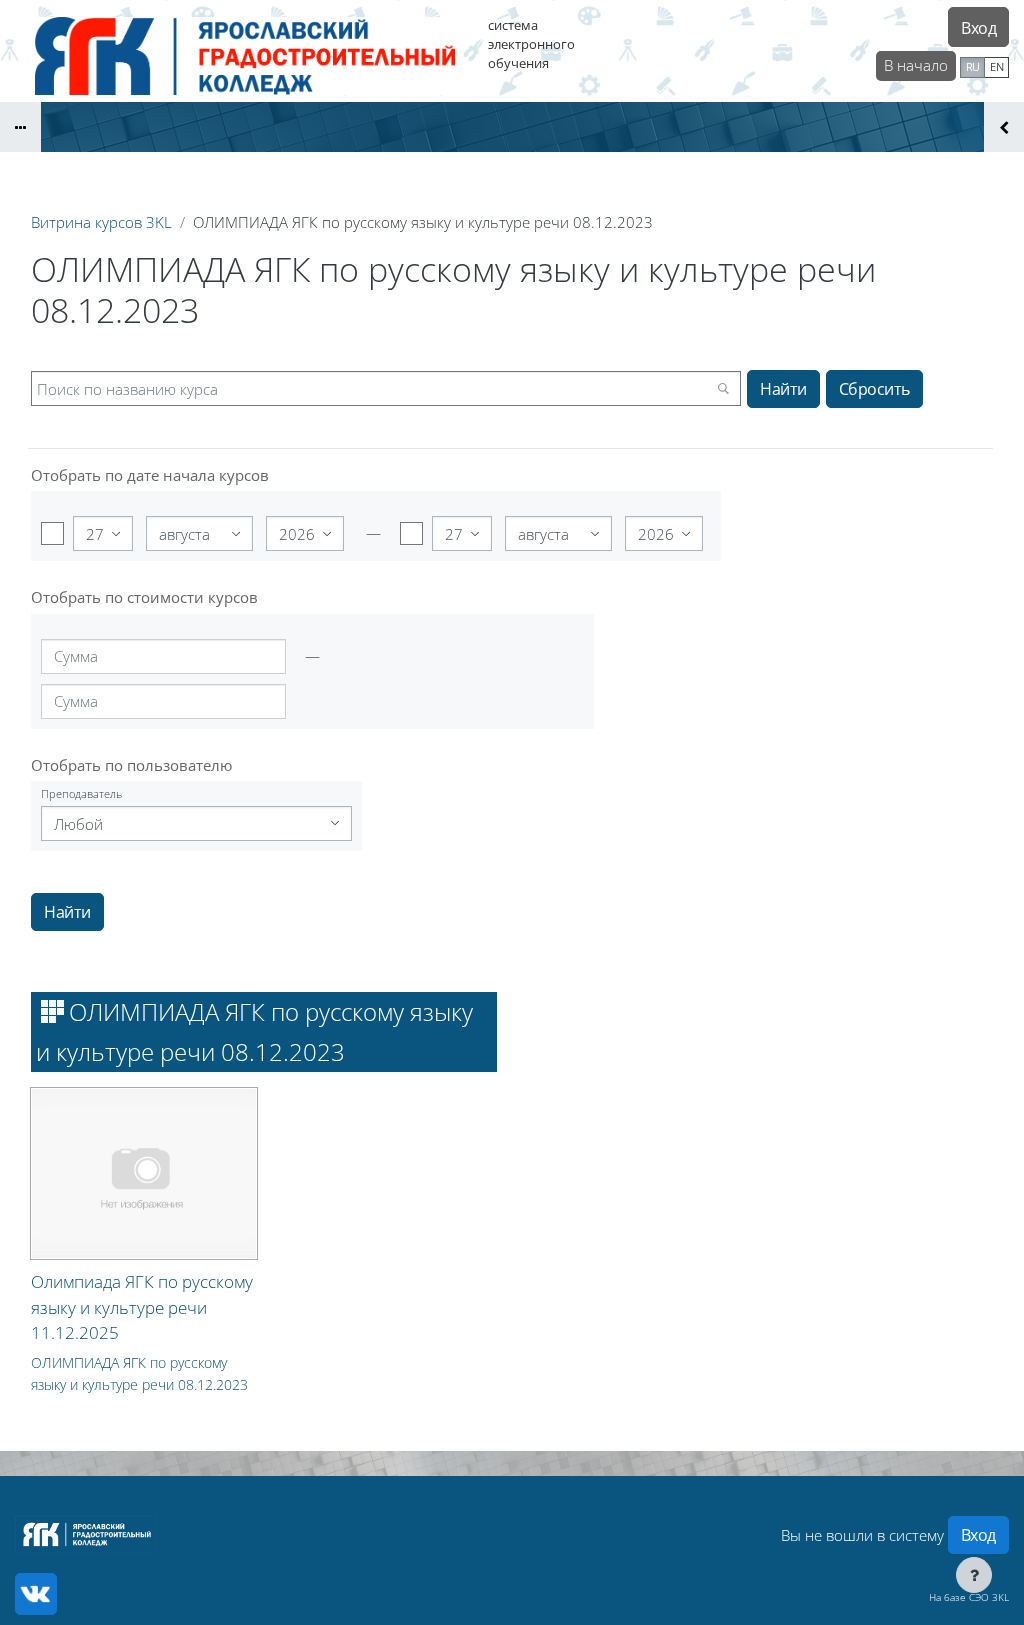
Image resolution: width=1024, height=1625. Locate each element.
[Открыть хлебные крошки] (20, 127)
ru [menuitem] (973, 66)
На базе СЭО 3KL (969, 1597)
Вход (978, 28)
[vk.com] (36, 1594)
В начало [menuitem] (916, 65)
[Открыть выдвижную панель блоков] (1004, 127)
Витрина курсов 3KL (101, 222)
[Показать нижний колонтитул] (974, 1575)
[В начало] (85, 1534)
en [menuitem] (996, 66)
